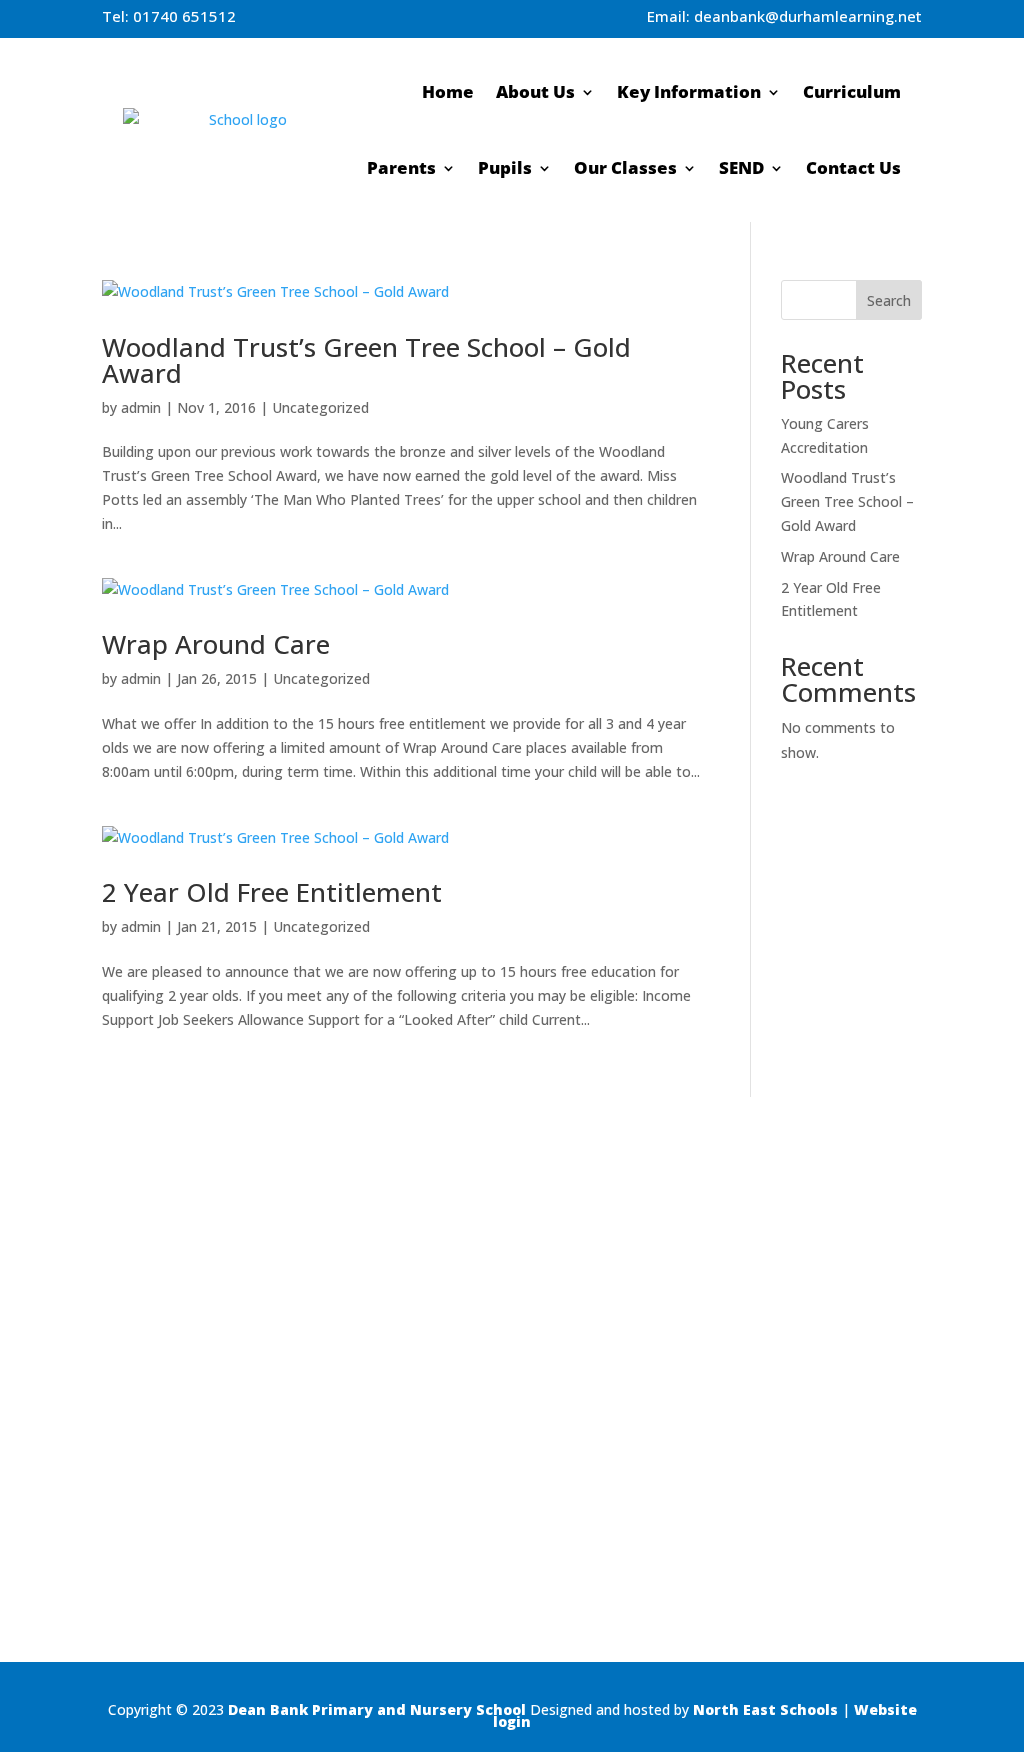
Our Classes (625, 167)
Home (448, 91)
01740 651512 (184, 16)
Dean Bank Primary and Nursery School (377, 1709)
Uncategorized (320, 407)
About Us (535, 91)
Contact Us (853, 167)
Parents (401, 167)
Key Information (689, 91)
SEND (741, 167)
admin (141, 407)
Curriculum (852, 91)
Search (889, 300)
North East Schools (765, 1709)
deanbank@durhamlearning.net (808, 16)
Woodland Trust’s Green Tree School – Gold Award (366, 360)
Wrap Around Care (216, 644)
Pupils (505, 167)
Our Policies (985, 1409)
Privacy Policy (980, 1436)
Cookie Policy (980, 1462)
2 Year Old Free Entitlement (272, 892)
